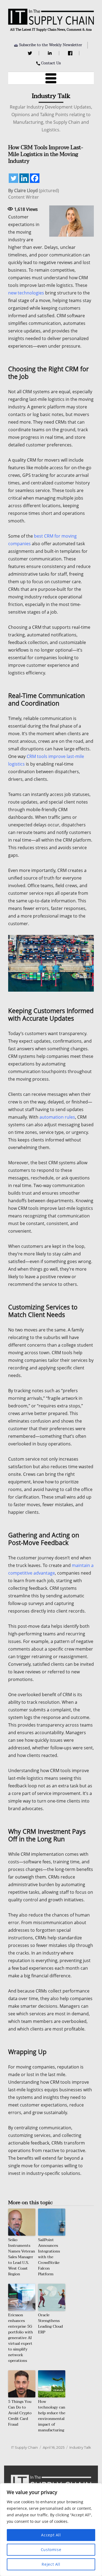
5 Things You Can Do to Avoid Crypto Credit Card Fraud (20, 2413)
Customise (51, 2550)
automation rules (57, 1117)
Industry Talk (80, 2447)
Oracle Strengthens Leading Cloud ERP (50, 2324)
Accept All (51, 2535)
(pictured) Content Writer (34, 194)
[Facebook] (71, 53)
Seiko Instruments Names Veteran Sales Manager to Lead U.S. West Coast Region (22, 2257)
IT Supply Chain (24, 2447)
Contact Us (51, 63)
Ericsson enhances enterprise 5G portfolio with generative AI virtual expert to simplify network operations (21, 2338)
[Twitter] (31, 53)
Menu (51, 78)
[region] (51, 2530)
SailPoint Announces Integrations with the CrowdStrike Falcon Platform (49, 2257)
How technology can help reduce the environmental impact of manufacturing (52, 2416)
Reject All (51, 2564)
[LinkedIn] (51, 53)
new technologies (26, 293)
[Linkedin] (24, 178)
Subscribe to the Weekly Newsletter (51, 45)
